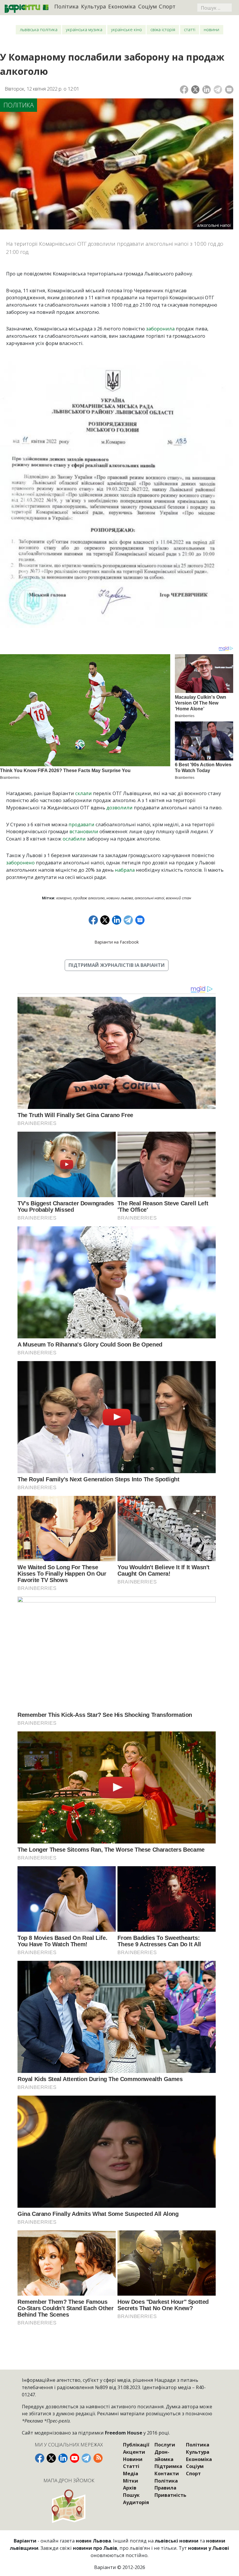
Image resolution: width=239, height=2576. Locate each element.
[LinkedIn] (207, 90)
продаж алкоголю (89, 898)
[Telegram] (218, 90)
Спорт (167, 6)
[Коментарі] (229, 90)
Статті (190, 29)
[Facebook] (184, 90)
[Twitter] (195, 90)
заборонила (160, 329)
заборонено (20, 862)
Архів (130, 2488)
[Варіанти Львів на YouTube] (75, 2458)
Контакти (167, 2473)
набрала (125, 870)
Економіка (122, 6)
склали (84, 793)
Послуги (165, 2445)
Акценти (134, 2452)
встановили (84, 831)
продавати (81, 824)
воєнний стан (179, 898)
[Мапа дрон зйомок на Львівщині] (69, 2506)
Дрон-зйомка (164, 2455)
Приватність (170, 2495)
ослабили (74, 839)
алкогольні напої (149, 898)
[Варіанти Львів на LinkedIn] (63, 2458)
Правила (165, 2488)
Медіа (131, 2473)
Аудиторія (136, 2502)
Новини (211, 29)
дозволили (119, 807)
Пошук (131, 2495)
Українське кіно (126, 29)
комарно (64, 898)
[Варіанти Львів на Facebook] (40, 2458)
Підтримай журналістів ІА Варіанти (117, 965)
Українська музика (84, 29)
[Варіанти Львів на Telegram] (86, 2458)
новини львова (120, 898)
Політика (66, 6)
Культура (94, 6)
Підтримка (168, 2466)
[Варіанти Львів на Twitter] (51, 2458)
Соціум (147, 6)
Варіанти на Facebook (117, 942)
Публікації (136, 2445)
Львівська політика (39, 29)
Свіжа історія (163, 29)
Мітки (131, 2481)
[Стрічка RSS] (98, 2458)
